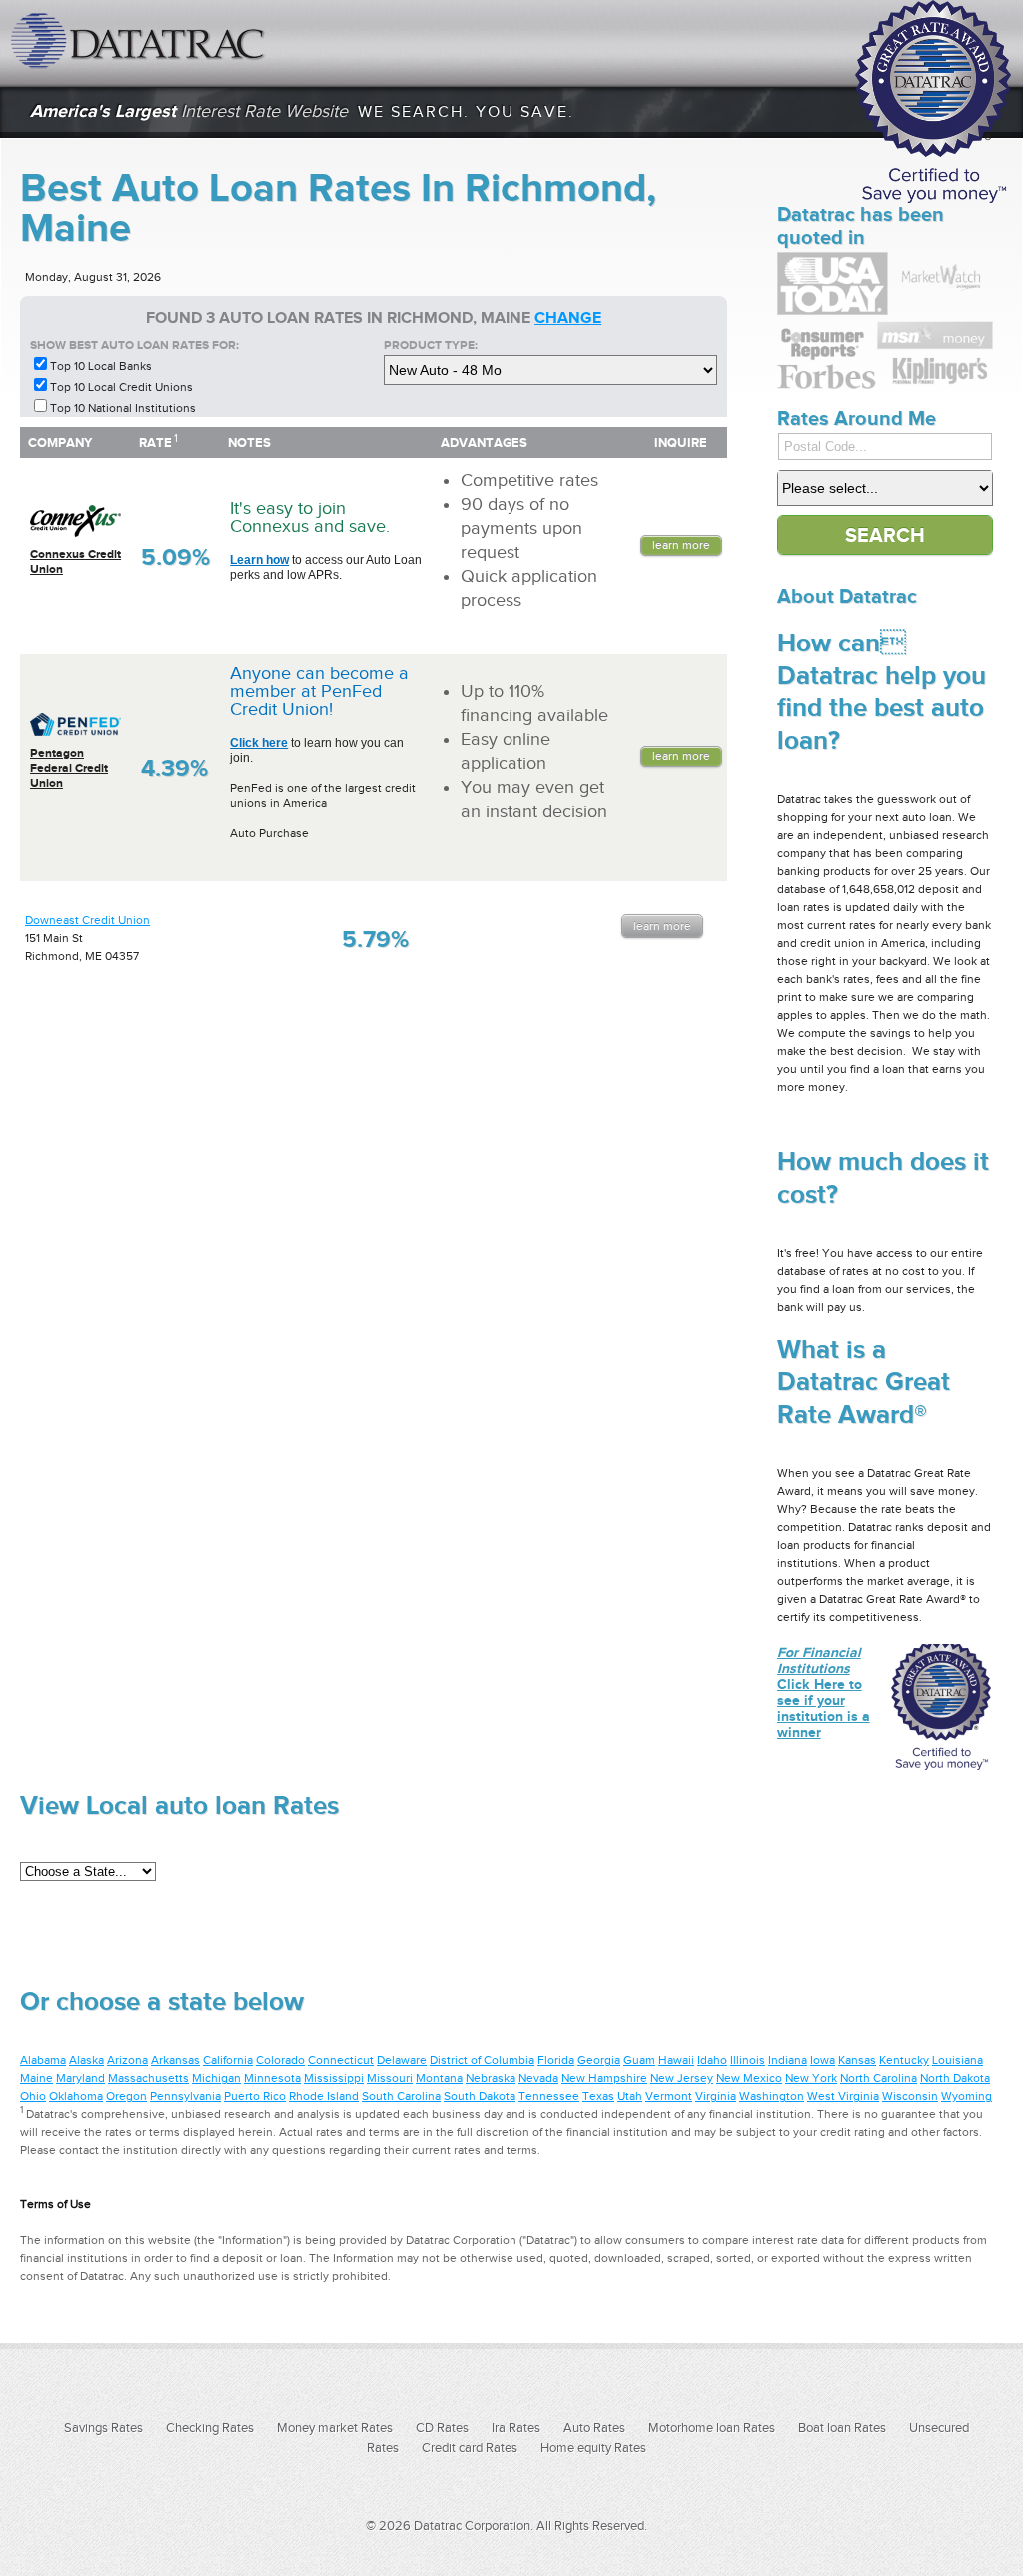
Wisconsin (910, 2096)
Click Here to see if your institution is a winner (824, 1692)
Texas (598, 2096)
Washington (772, 2096)
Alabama (43, 2060)
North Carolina (879, 2078)
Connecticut (341, 2060)
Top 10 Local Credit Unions (121, 387)
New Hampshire (604, 2078)
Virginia (716, 2096)
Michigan (216, 2078)
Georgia (599, 2060)
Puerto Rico (255, 2096)
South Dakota (480, 2096)
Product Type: (431, 345)
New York (811, 2078)
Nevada (538, 2078)
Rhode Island (324, 2096)
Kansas (857, 2060)
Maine (36, 2078)
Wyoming (967, 2096)
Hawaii (676, 2060)
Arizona (127, 2060)
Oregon (126, 2096)
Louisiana (958, 2060)
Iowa (823, 2060)
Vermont (669, 2096)
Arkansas (175, 2060)
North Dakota (955, 2078)
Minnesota (272, 2078)
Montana (439, 2078)
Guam (639, 2060)
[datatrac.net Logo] (140, 40)
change (568, 318)
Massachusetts (148, 2078)
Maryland (80, 2078)
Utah (630, 2096)
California (228, 2060)
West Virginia (843, 2096)
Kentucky (904, 2060)
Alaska (86, 2060)
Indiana (788, 2060)
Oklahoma (76, 2096)
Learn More (681, 545)
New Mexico (749, 2078)
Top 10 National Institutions (123, 408)
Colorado (280, 2060)
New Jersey (682, 2078)
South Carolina (401, 2096)
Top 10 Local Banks (101, 366)
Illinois (748, 2060)
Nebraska (491, 2078)
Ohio (33, 2096)
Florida (556, 2060)
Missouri (390, 2078)
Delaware (402, 2060)
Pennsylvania (185, 2096)
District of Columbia (482, 2060)
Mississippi (334, 2078)
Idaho (712, 2060)
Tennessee (549, 2096)
